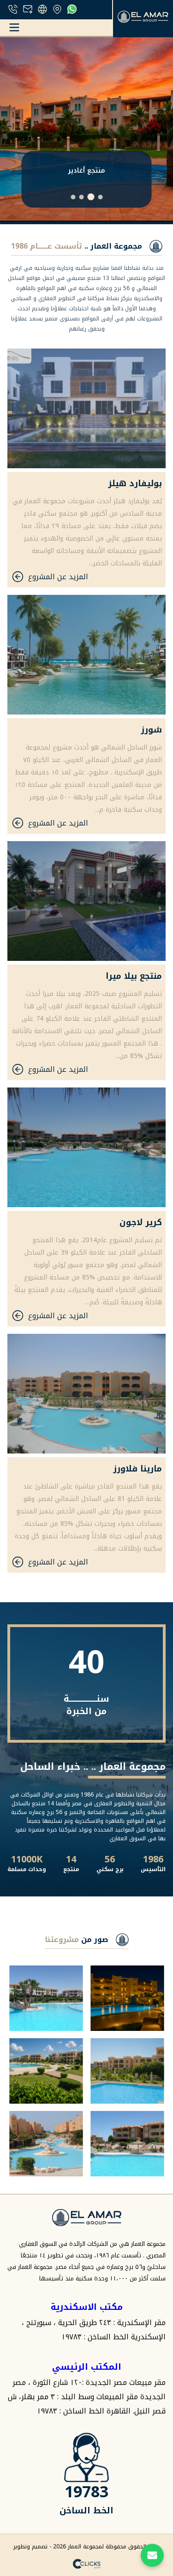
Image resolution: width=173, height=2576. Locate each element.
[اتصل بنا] (152, 2555)
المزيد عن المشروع (58, 577)
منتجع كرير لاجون (86, 171)
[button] (100, 197)
